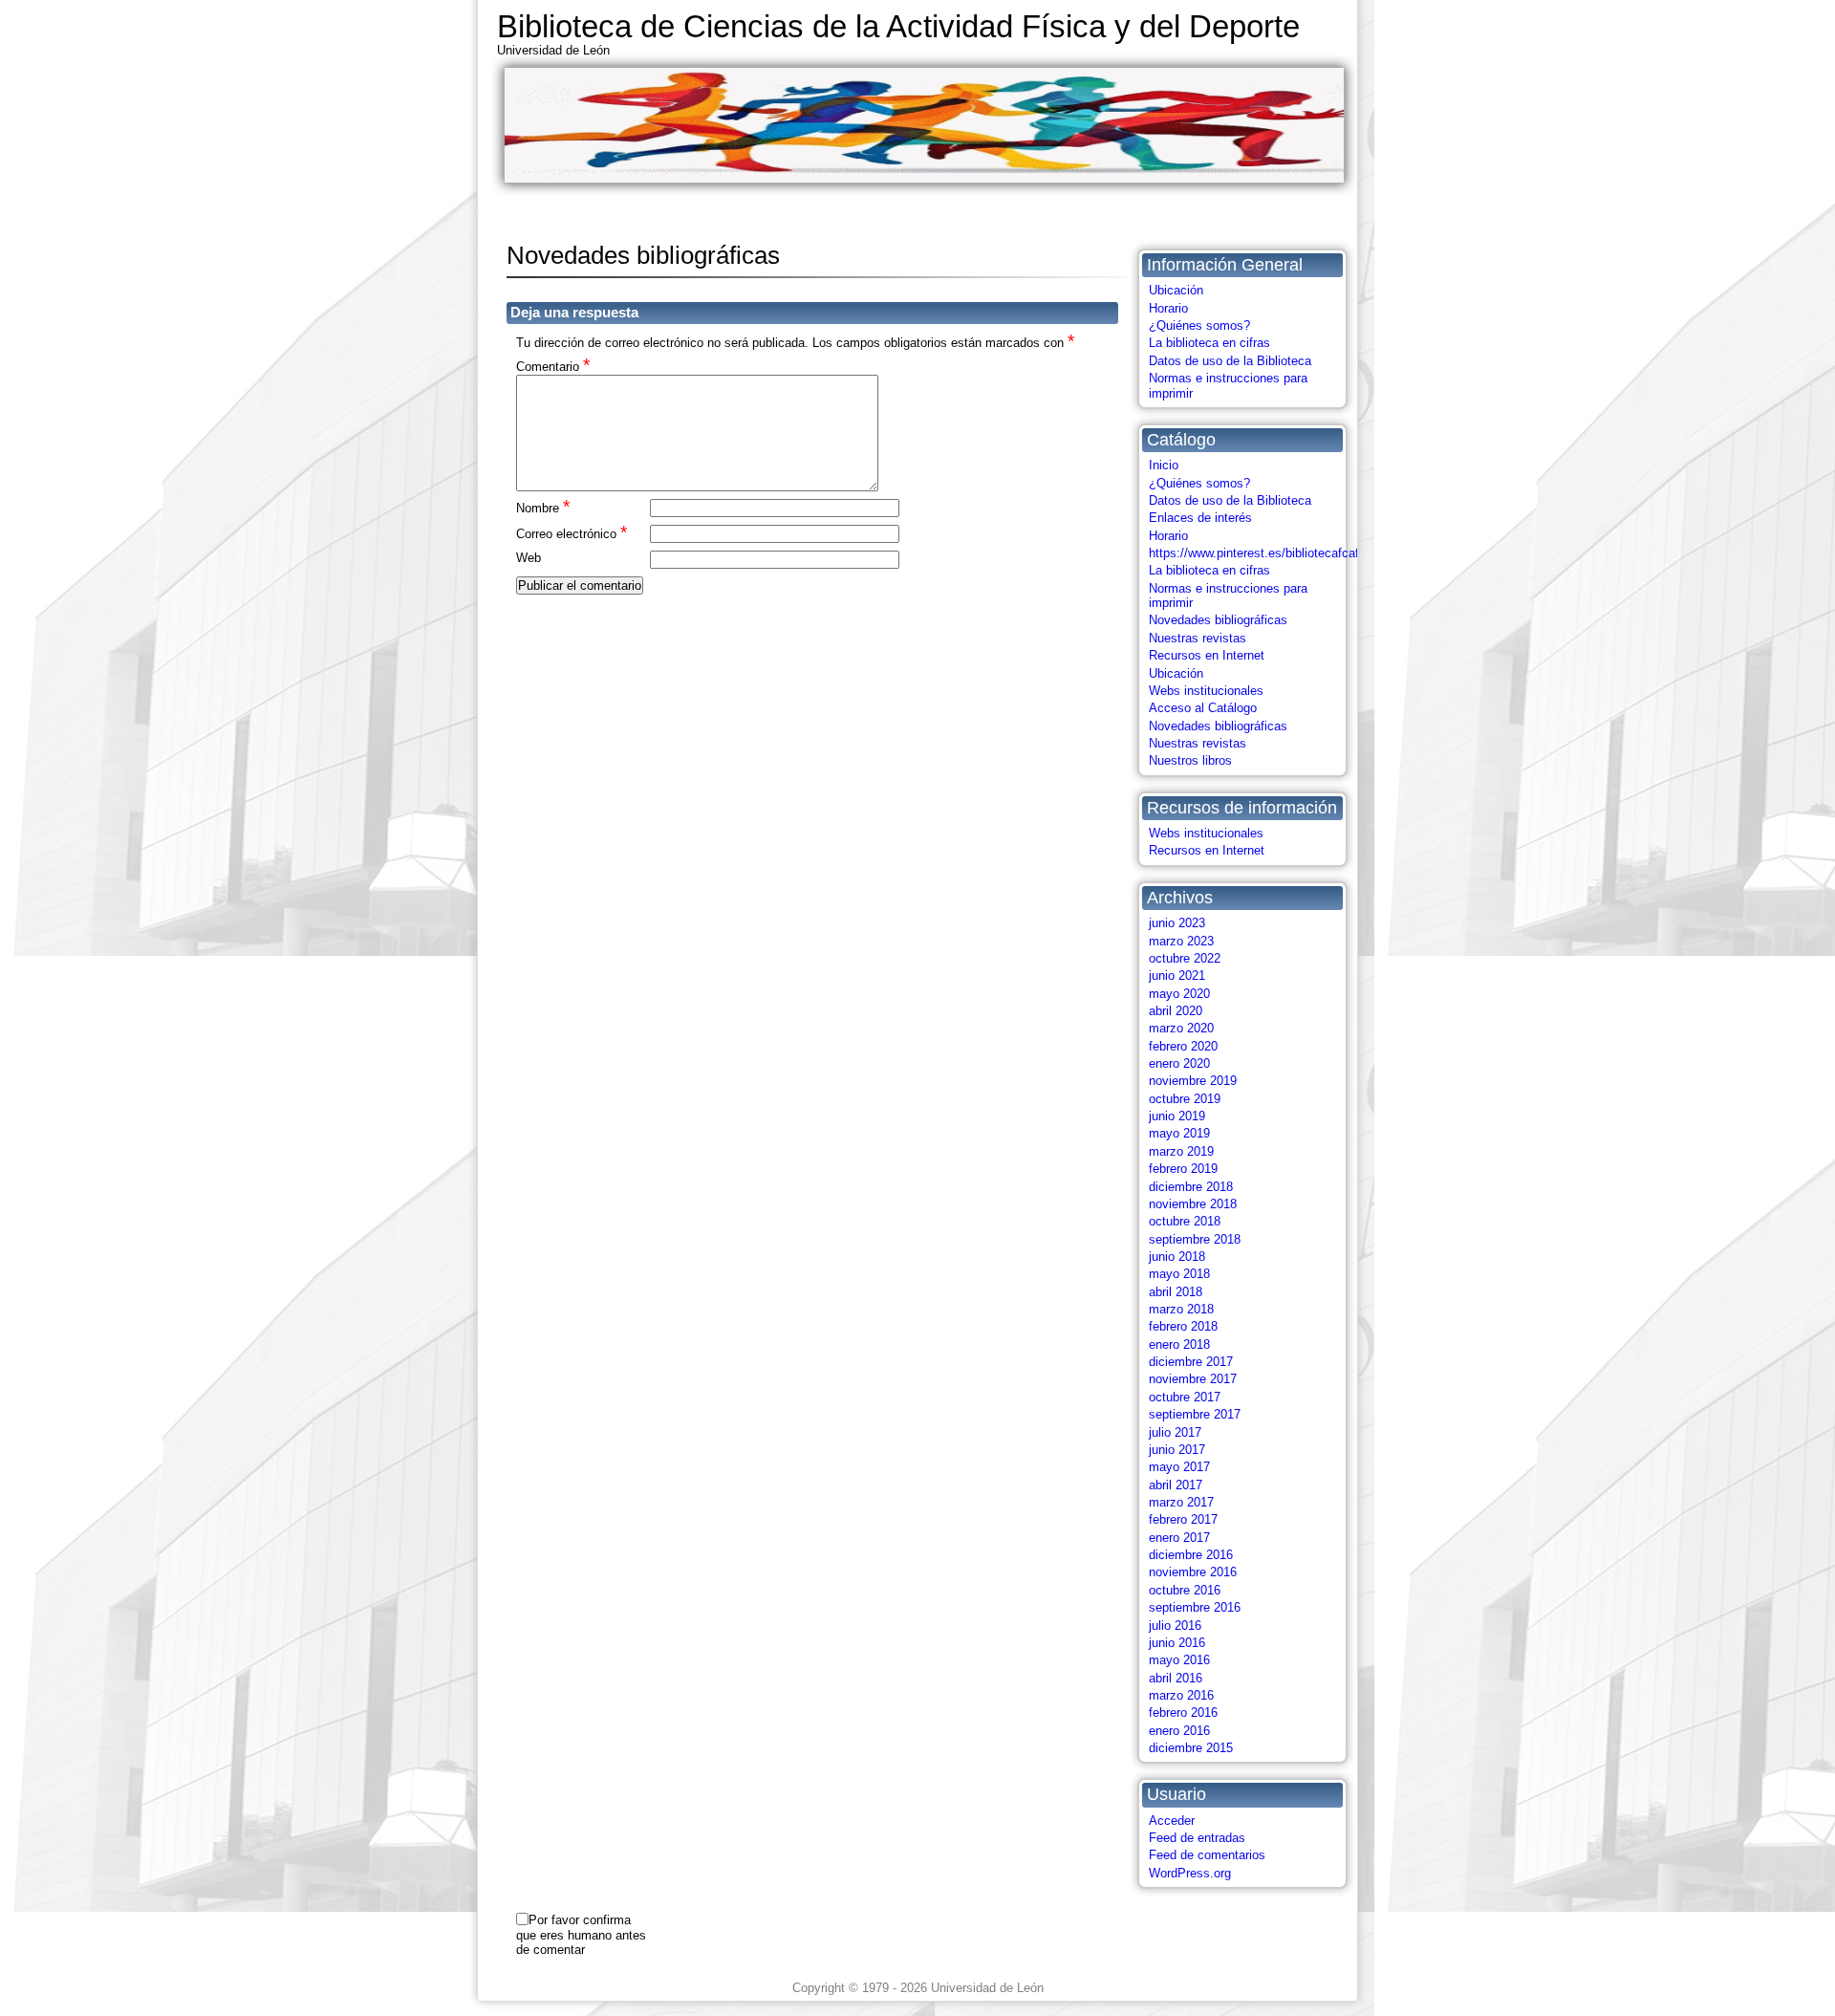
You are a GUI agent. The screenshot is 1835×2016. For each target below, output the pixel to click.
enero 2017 (1179, 1538)
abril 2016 (1176, 1678)
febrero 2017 (1183, 1519)
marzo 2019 (1181, 1151)
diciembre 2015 (1191, 1748)
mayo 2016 (1179, 1660)
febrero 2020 (1183, 1046)
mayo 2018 (1179, 1274)
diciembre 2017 (1191, 1362)
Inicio (1164, 465)
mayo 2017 (1179, 1467)
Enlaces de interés (1200, 518)
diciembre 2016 (1191, 1555)
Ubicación (1176, 290)
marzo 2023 (1181, 941)
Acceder (1172, 1821)
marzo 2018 (1181, 1309)
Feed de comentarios (1207, 1855)
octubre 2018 (1185, 1221)
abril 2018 (1176, 1292)
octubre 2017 (1185, 1397)
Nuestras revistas (1198, 638)
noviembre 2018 (1193, 1204)
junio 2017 (1177, 1450)
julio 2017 (1175, 1432)
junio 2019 (1177, 1116)
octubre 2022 (1185, 958)
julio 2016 (1175, 1626)
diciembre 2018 (1191, 1187)
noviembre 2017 (1193, 1379)
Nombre (543, 507)
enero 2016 (1179, 1731)
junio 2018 (1177, 1257)
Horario (1168, 308)
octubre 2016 (1185, 1590)
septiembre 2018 (1195, 1239)
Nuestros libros (1190, 760)
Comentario (553, 366)
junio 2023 (1177, 923)
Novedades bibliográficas (1218, 620)
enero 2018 (1179, 1344)
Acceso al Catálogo (1203, 708)
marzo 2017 (1181, 1502)
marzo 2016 (1181, 1695)
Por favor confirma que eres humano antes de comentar (581, 1935)
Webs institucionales (1206, 691)
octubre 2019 (1185, 1099)
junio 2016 (1177, 1643)
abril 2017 (1176, 1485)
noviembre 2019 (1193, 1081)
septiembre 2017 (1195, 1414)
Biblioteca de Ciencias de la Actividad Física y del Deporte (898, 26)
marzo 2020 (1181, 1028)
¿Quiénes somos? (1199, 325)
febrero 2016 (1183, 1713)
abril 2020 (1176, 1011)
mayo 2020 (1179, 994)
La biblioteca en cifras (1209, 343)
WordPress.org (1190, 1873)
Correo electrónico (572, 533)
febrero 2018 (1183, 1326)
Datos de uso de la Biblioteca (1230, 361)
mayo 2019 (1179, 1133)
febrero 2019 (1183, 1169)
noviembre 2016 (1193, 1572)
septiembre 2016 (1195, 1607)
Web (529, 558)
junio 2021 (1177, 975)
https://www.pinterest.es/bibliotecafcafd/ (1259, 553)
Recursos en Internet (1207, 655)
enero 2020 (1179, 1063)
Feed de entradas (1197, 1838)
